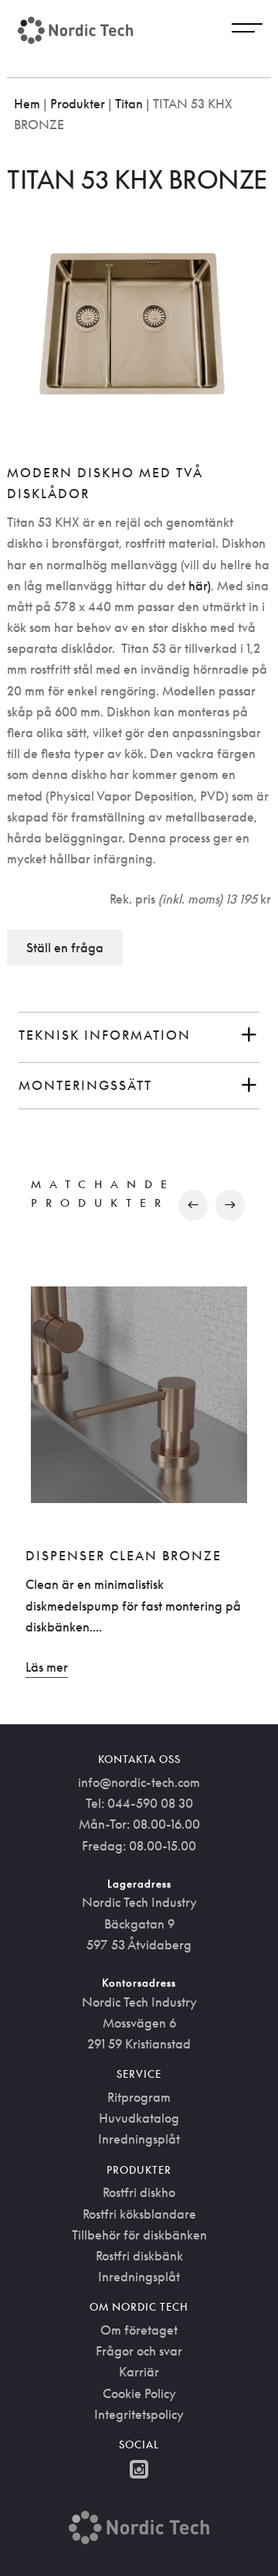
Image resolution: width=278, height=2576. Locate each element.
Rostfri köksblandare (139, 2214)
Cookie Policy (139, 2393)
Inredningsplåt (139, 2139)
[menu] (247, 30)
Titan (129, 104)
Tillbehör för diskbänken (139, 2235)
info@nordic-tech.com (139, 1782)
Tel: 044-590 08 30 (139, 1803)
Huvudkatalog (139, 2118)
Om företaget (139, 2330)
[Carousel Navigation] (139, 1205)
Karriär (139, 2372)
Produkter (78, 104)
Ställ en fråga (65, 948)
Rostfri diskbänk (139, 2256)
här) (200, 586)
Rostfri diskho (139, 2192)
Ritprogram (139, 2097)
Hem (27, 104)
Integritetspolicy (139, 2414)
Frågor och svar (139, 2351)
